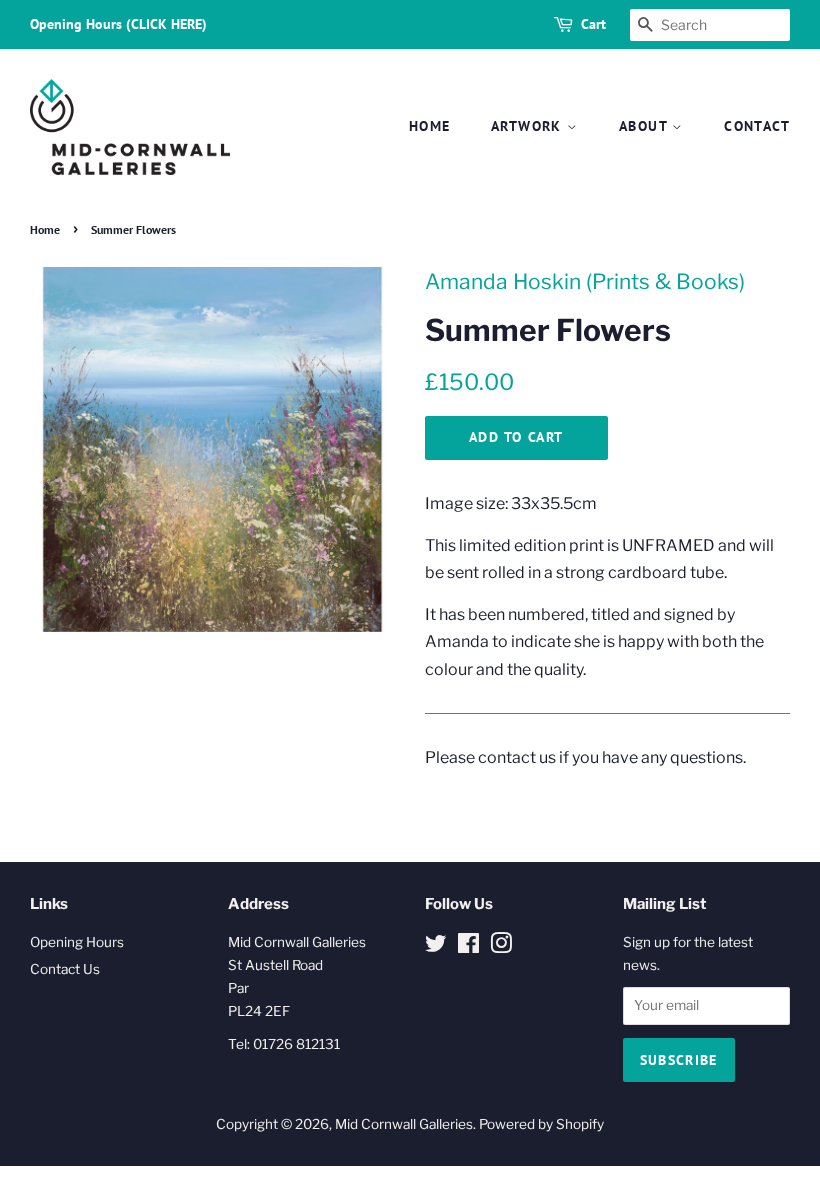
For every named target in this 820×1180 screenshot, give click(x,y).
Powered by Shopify (541, 1124)
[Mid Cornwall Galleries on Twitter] (436, 947)
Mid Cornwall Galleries (404, 1124)
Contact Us (65, 969)
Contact (757, 126)
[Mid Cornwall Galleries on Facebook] (468, 947)
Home (430, 126)
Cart (593, 24)
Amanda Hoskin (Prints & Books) (585, 281)
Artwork (529, 126)
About (645, 126)
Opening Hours (77, 942)
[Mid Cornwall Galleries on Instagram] (501, 947)
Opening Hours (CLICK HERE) (118, 24)
